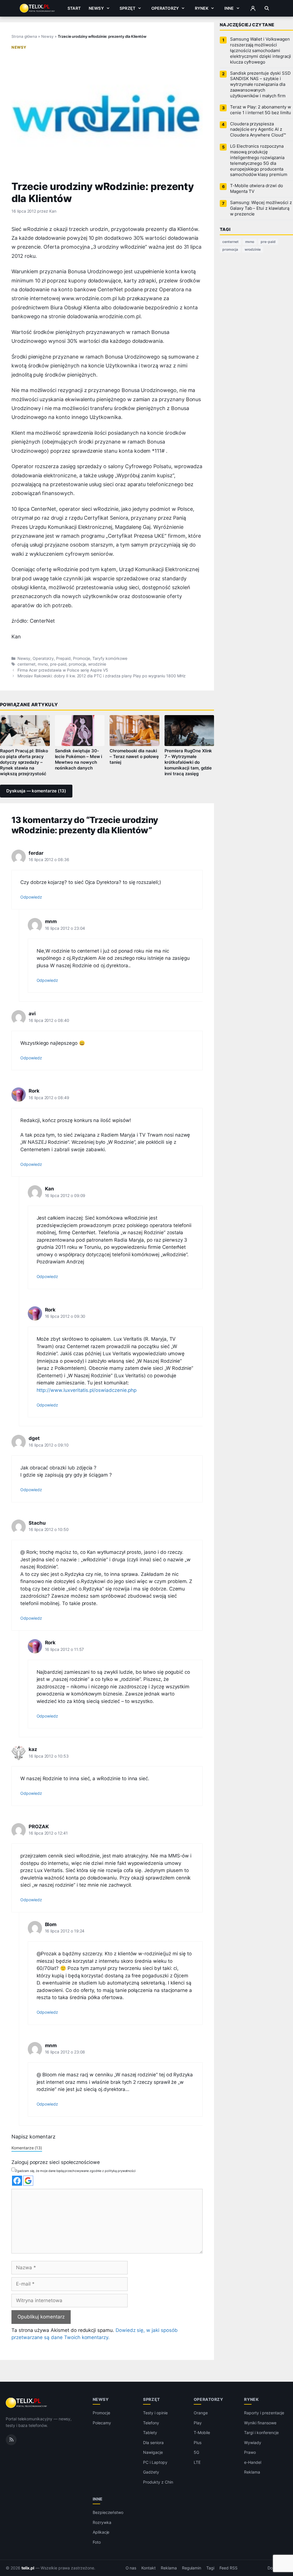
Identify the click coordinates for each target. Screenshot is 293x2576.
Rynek (202, 8)
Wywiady (253, 2443)
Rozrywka (102, 2522)
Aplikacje (101, 2532)
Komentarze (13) (27, 2148)
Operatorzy (165, 8)
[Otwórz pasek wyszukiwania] (267, 8)
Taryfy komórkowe (110, 658)
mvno (43, 664)
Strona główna (24, 36)
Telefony (151, 2423)
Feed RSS (228, 2568)
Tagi (210, 2568)
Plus (198, 2443)
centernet (26, 664)
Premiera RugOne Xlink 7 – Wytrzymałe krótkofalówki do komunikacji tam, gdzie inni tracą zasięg (188, 762)
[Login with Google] (28, 2181)
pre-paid (58, 664)
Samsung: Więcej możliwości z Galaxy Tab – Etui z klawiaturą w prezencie (261, 208)
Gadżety (151, 2472)
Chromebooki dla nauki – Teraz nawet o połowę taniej (134, 757)
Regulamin (192, 2568)
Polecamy (102, 2423)
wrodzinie (97, 664)
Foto (97, 2542)
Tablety (150, 2432)
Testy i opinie (155, 2413)
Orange (201, 2413)
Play (198, 2423)
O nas (131, 2568)
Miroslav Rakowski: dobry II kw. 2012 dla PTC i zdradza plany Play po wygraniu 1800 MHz (102, 676)
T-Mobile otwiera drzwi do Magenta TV (257, 189)
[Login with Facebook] (17, 2181)
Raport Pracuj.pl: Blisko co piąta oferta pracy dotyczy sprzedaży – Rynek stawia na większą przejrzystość (24, 762)
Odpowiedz (31, 897)
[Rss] (11, 2440)
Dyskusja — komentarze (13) (36, 791)
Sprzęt (127, 8)
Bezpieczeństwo (108, 2512)
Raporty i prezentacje (264, 2413)
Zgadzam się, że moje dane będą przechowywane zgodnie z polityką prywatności (75, 2171)
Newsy (96, 8)
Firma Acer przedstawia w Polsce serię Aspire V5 (63, 670)
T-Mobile (202, 2432)
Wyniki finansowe (260, 2423)
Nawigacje (153, 2452)
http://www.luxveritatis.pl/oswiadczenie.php (87, 1390)
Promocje (82, 658)
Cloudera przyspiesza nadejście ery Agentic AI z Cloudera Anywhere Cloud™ (258, 130)
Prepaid (63, 658)
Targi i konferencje (261, 2432)
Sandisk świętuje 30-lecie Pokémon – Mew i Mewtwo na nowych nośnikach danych (79, 759)
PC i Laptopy (155, 2462)
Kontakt (149, 2568)
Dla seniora (153, 2443)
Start (74, 8)
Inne (229, 8)
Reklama (252, 2472)
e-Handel (253, 2462)
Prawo (250, 2452)
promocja (77, 664)
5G (196, 2452)
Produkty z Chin (158, 2482)
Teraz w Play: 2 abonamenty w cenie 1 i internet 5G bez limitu (261, 110)
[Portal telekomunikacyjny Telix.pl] (27, 2403)
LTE (197, 2462)
